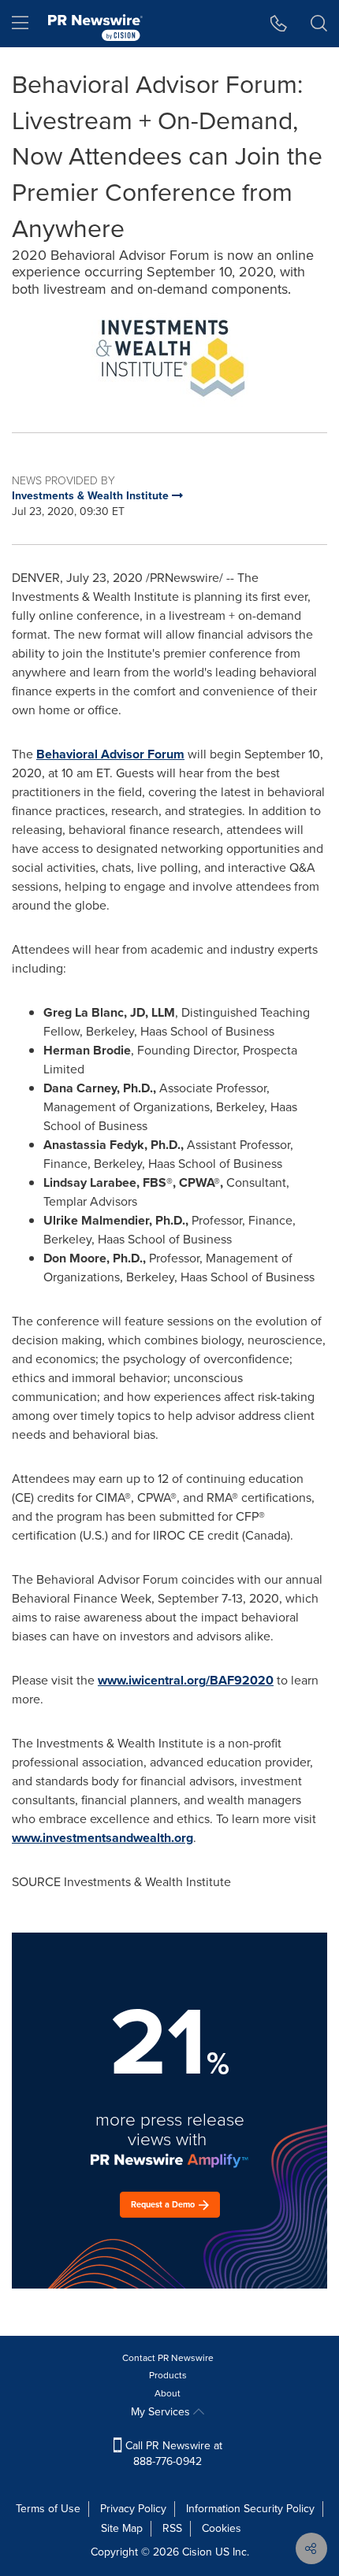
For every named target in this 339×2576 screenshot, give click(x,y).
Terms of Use (48, 2509)
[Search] (319, 24)
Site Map (122, 2528)
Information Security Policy (250, 2509)
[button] (169, 357)
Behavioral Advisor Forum (110, 754)
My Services (162, 2412)
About (168, 2393)
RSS (172, 2528)
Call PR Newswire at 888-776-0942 (172, 2454)
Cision (197, 2552)
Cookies (222, 2528)
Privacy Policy (133, 2509)
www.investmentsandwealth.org (102, 1838)
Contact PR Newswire (168, 2358)
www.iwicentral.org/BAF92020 (186, 1680)
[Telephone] (279, 24)
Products (168, 2375)
